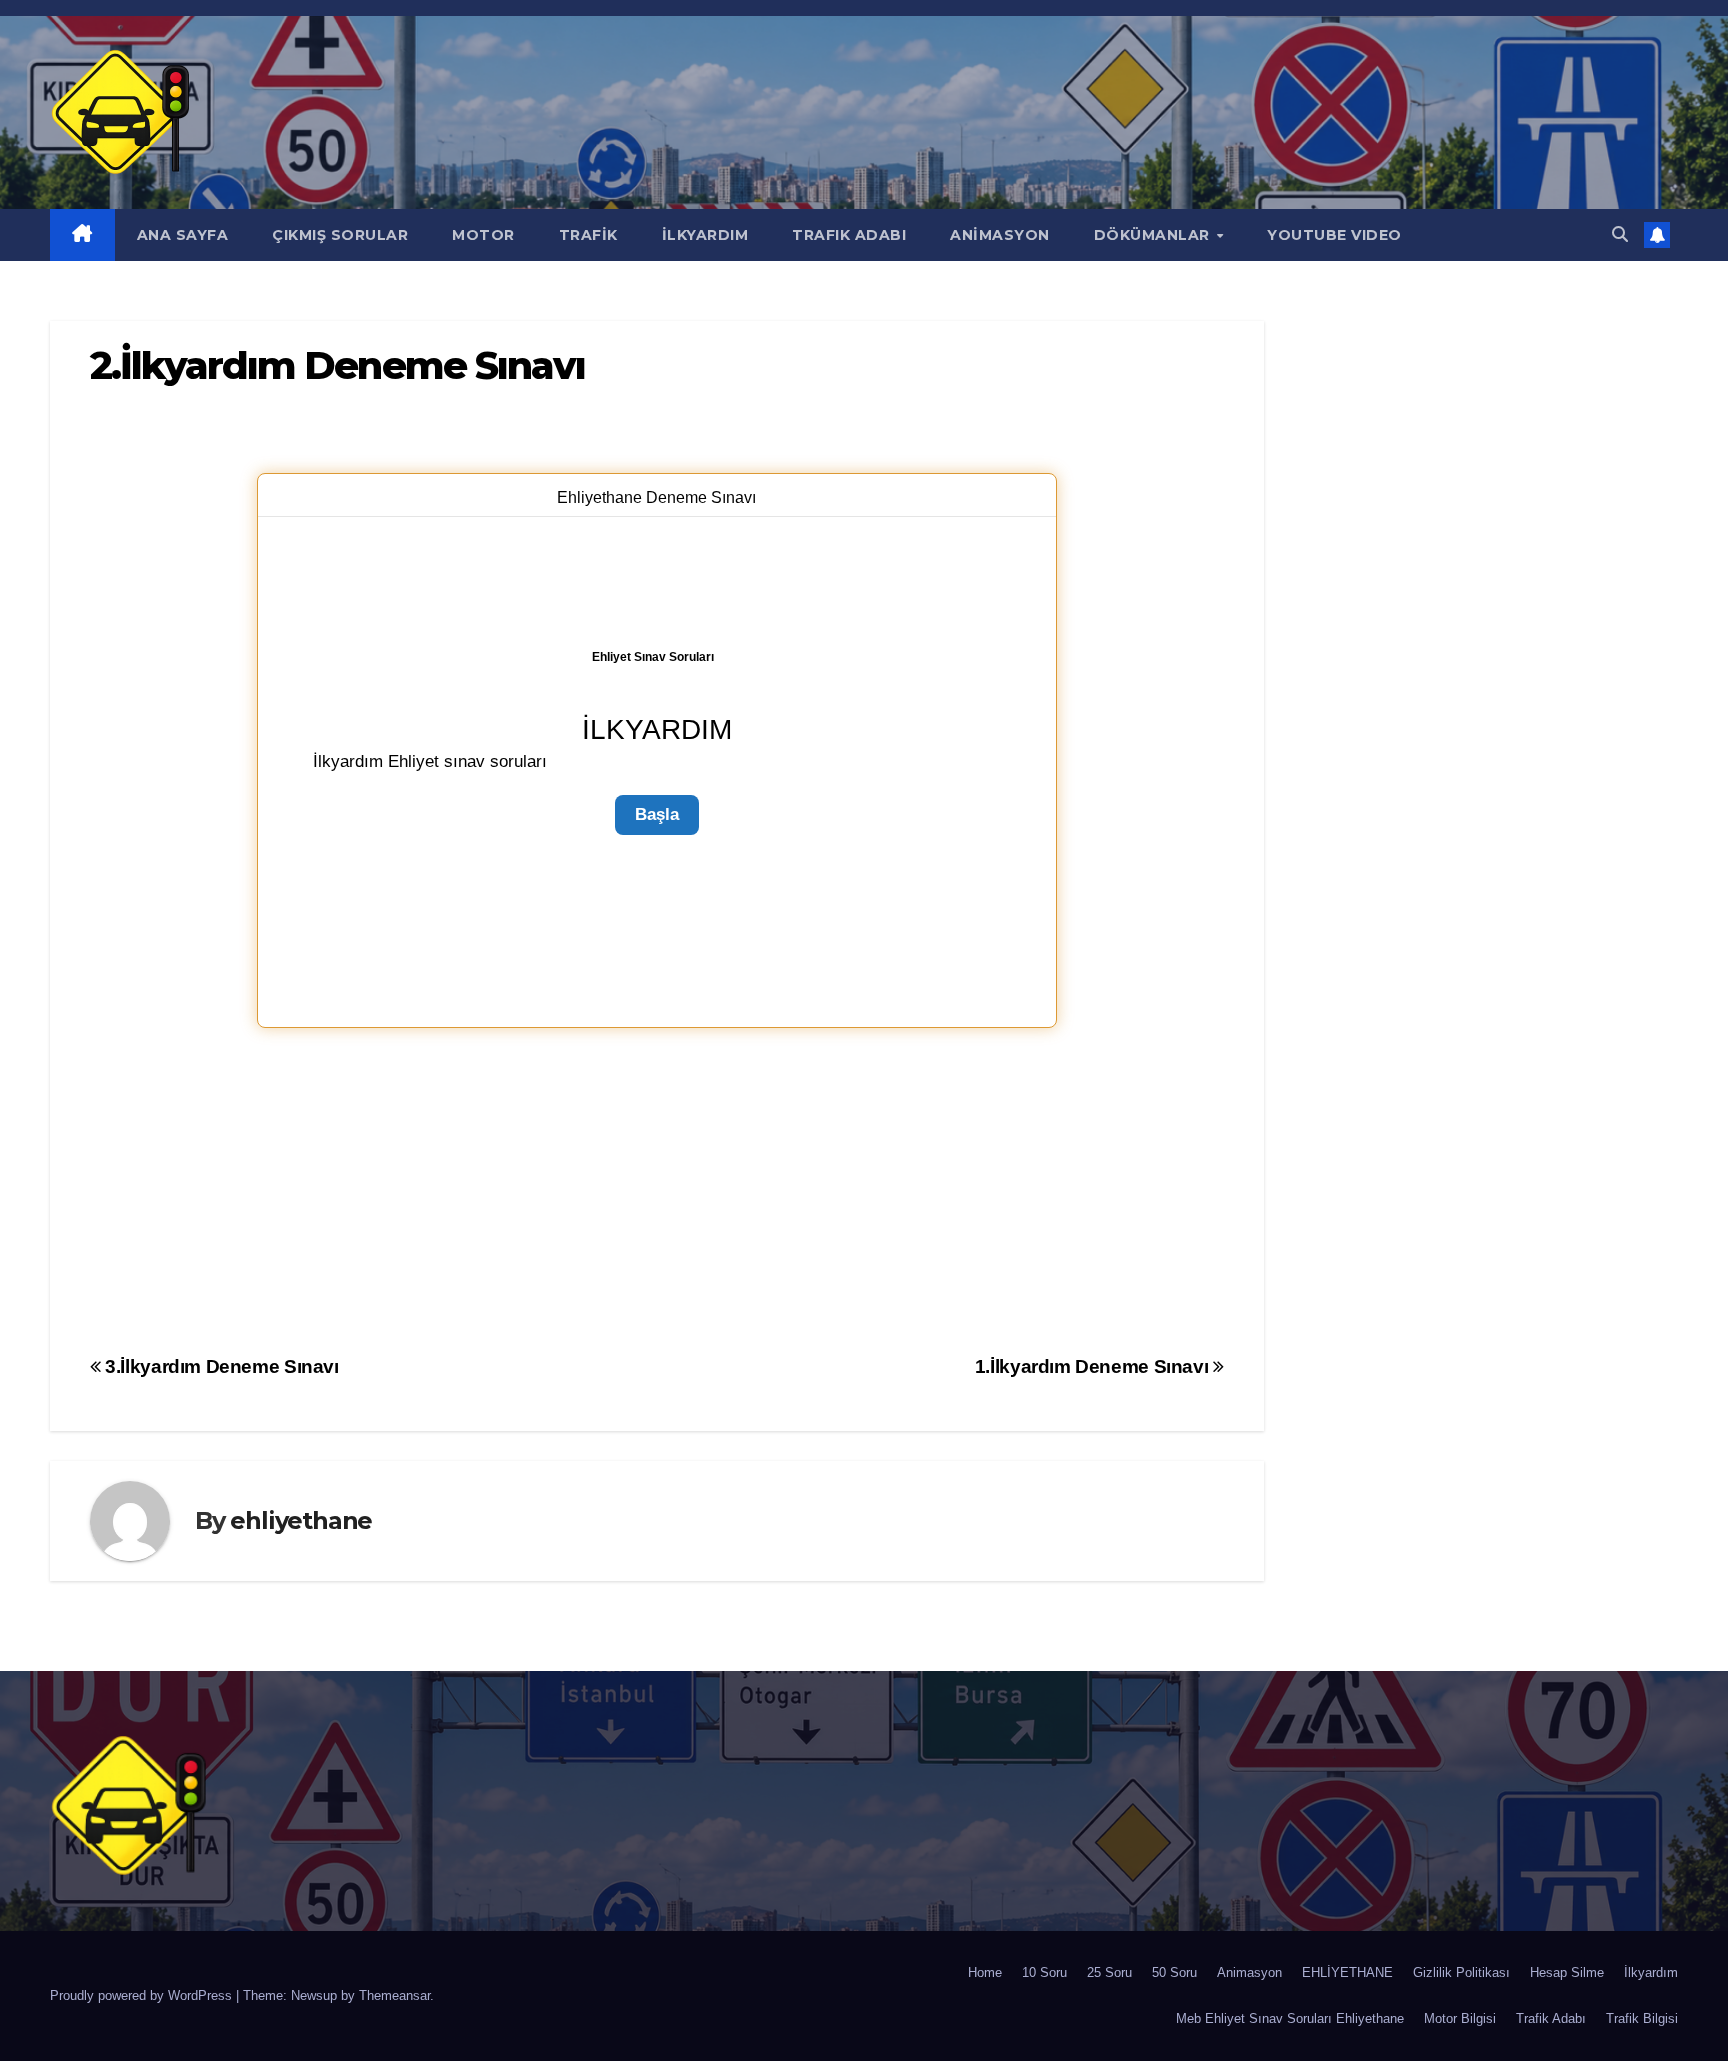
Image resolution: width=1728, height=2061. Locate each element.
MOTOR (483, 235)
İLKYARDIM (705, 235)
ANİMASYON (1000, 235)
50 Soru (1174, 1972)
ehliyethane (301, 1520)
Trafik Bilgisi (1642, 2018)
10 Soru (1044, 1972)
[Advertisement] (657, 1188)
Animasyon (1249, 1972)
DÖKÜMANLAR (1154, 235)
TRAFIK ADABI (849, 235)
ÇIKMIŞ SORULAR (340, 235)
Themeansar (394, 1995)
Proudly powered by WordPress (143, 1995)
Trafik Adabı (1551, 2018)
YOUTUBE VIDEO (1334, 235)
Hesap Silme (1567, 1972)
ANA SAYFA (183, 235)
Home (985, 1972)
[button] (1620, 234)
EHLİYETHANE (1347, 1972)
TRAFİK (588, 235)
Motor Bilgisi (1460, 2018)
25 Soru (1109, 1972)
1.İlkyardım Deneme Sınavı (1094, 1366)
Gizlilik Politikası (1461, 1972)
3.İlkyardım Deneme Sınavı (220, 1366)
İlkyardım (1651, 1972)
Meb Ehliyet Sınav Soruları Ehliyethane (1290, 2018)
